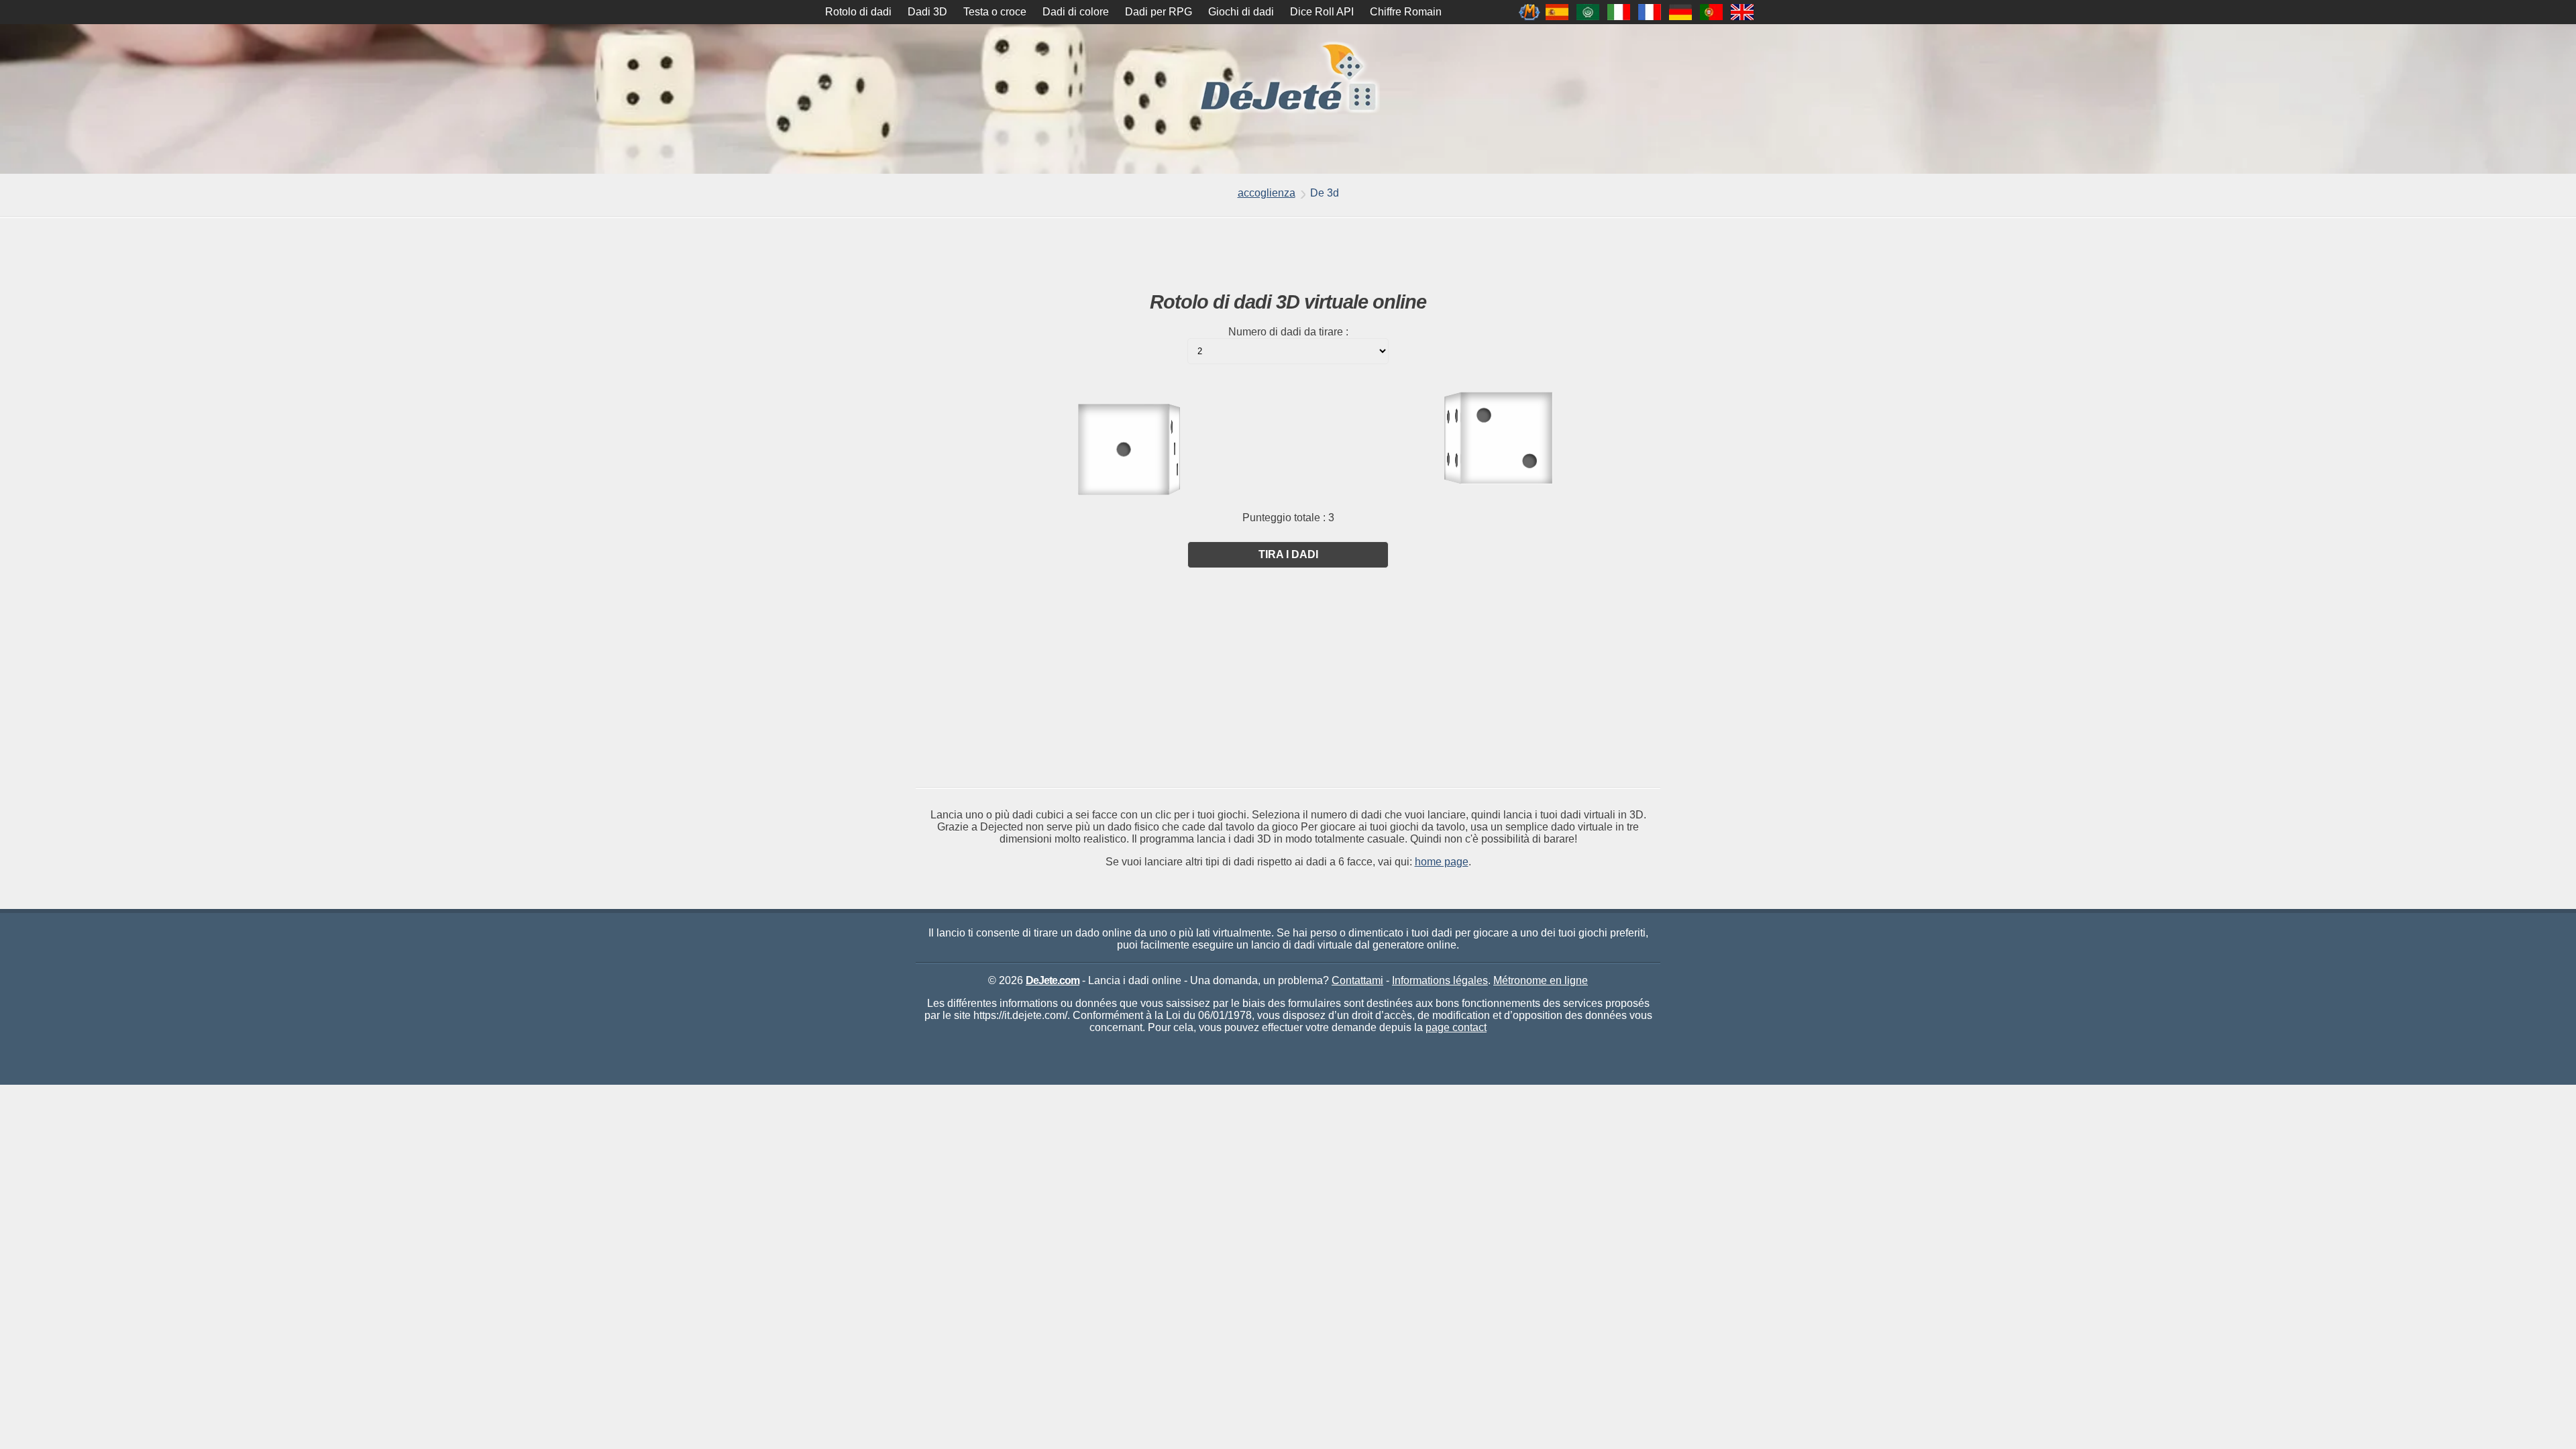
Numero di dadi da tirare (1286, 332)
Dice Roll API (1322, 12)
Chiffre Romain (1406, 12)
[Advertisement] (1288, 255)
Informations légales (1440, 980)
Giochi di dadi (1241, 12)
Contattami (1357, 980)
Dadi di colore (1076, 12)
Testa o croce (995, 12)
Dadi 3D (927, 12)
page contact (1456, 1027)
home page (1442, 862)
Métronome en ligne (1541, 980)
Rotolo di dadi (858, 12)
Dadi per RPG (1159, 12)
